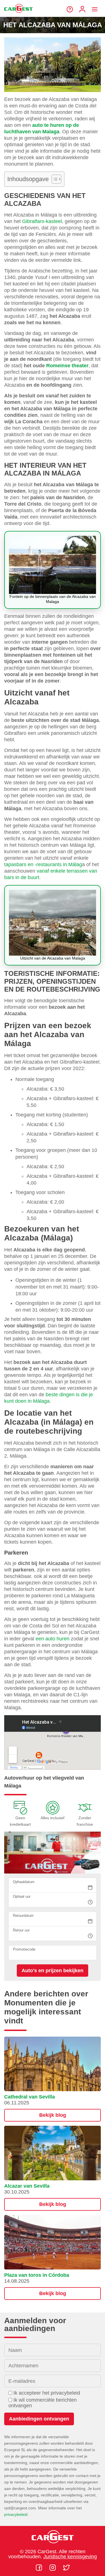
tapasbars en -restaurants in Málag (43, 864)
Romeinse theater (67, 366)
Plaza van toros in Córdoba (37, 2275)
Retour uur (21, 1930)
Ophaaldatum (24, 1882)
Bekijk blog (53, 2115)
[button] (53, 2079)
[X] (66, 2568)
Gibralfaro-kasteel (42, 221)
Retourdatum (23, 1916)
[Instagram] (53, 2568)
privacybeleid (16, 2514)
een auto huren (53, 1639)
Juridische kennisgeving (70, 2557)
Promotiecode (24, 1949)
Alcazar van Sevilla (27, 2186)
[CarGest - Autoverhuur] (18, 15)
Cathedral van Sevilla (30, 2097)
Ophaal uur (22, 1896)
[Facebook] (40, 2568)
